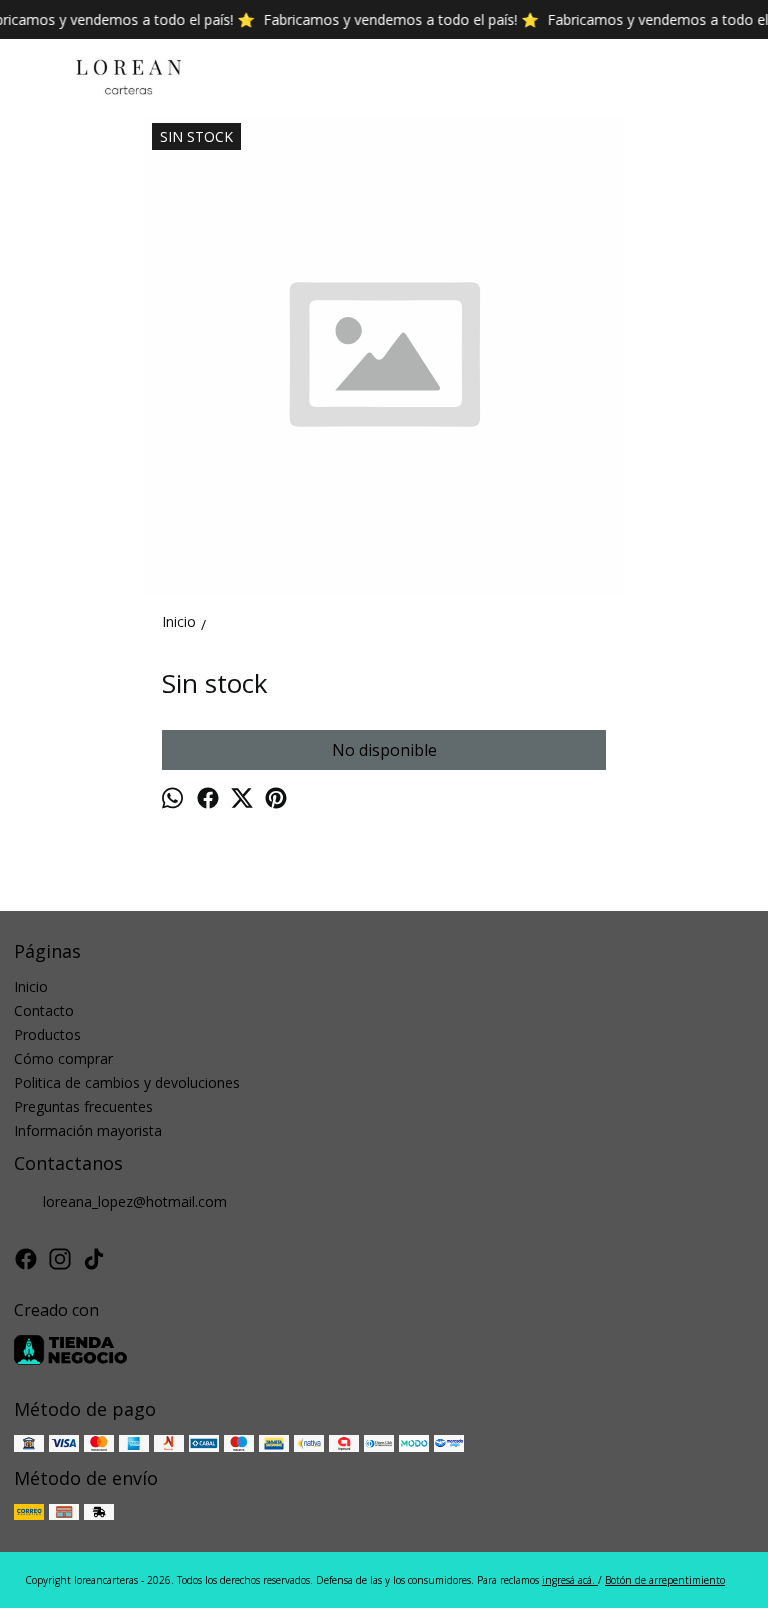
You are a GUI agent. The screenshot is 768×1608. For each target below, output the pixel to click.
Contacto (44, 1010)
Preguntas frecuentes (83, 1106)
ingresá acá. (570, 1580)
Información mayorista (88, 1130)
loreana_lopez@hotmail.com (135, 1201)
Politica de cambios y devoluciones (127, 1082)
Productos (47, 1034)
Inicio (31, 986)
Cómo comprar (63, 1058)
